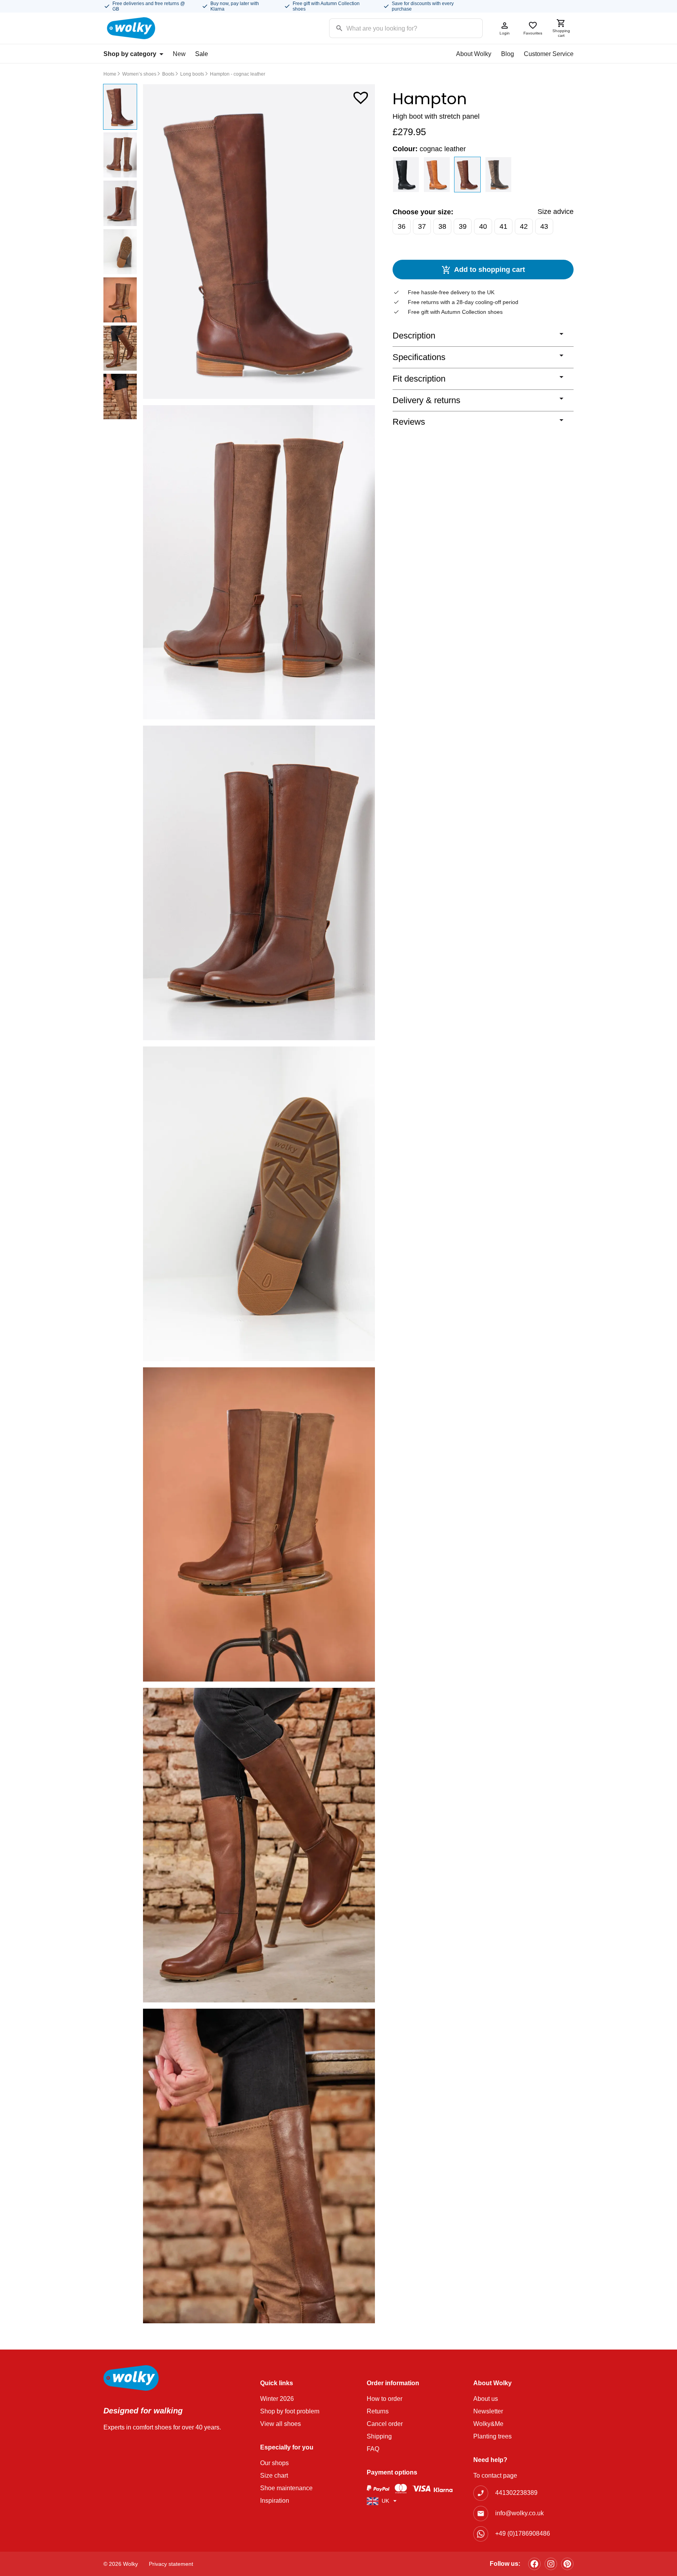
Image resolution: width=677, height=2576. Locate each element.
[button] (361, 96)
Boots (168, 74)
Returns (378, 2411)
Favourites (533, 33)
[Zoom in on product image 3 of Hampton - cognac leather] (259, 883)
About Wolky (474, 54)
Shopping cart (561, 33)
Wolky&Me (488, 2424)
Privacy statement (171, 2564)
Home (110, 74)
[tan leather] (437, 175)
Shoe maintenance (286, 2488)
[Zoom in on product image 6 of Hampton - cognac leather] (259, 1845)
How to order (385, 2399)
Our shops (274, 2463)
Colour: (429, 149)
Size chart (274, 2476)
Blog (508, 54)
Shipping (379, 2436)
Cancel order (385, 2424)
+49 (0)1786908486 (523, 2533)
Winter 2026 (277, 2399)
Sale (202, 54)
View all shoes (281, 2424)
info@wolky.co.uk (520, 2513)
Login (505, 33)
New (179, 54)
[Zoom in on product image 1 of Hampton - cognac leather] (259, 242)
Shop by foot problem (290, 2411)
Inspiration (275, 2501)
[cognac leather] (468, 175)
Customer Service (549, 54)
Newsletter (488, 2411)
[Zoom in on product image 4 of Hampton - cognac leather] (259, 1204)
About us (486, 2399)
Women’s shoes (139, 74)
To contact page (495, 2476)
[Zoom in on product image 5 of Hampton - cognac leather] (259, 1525)
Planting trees (492, 2436)
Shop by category (130, 54)
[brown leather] (499, 175)
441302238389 (516, 2493)
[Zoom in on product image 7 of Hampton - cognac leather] (259, 2166)
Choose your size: (423, 212)
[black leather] (406, 175)
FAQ (373, 2449)
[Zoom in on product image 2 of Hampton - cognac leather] (259, 562)
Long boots (192, 74)
